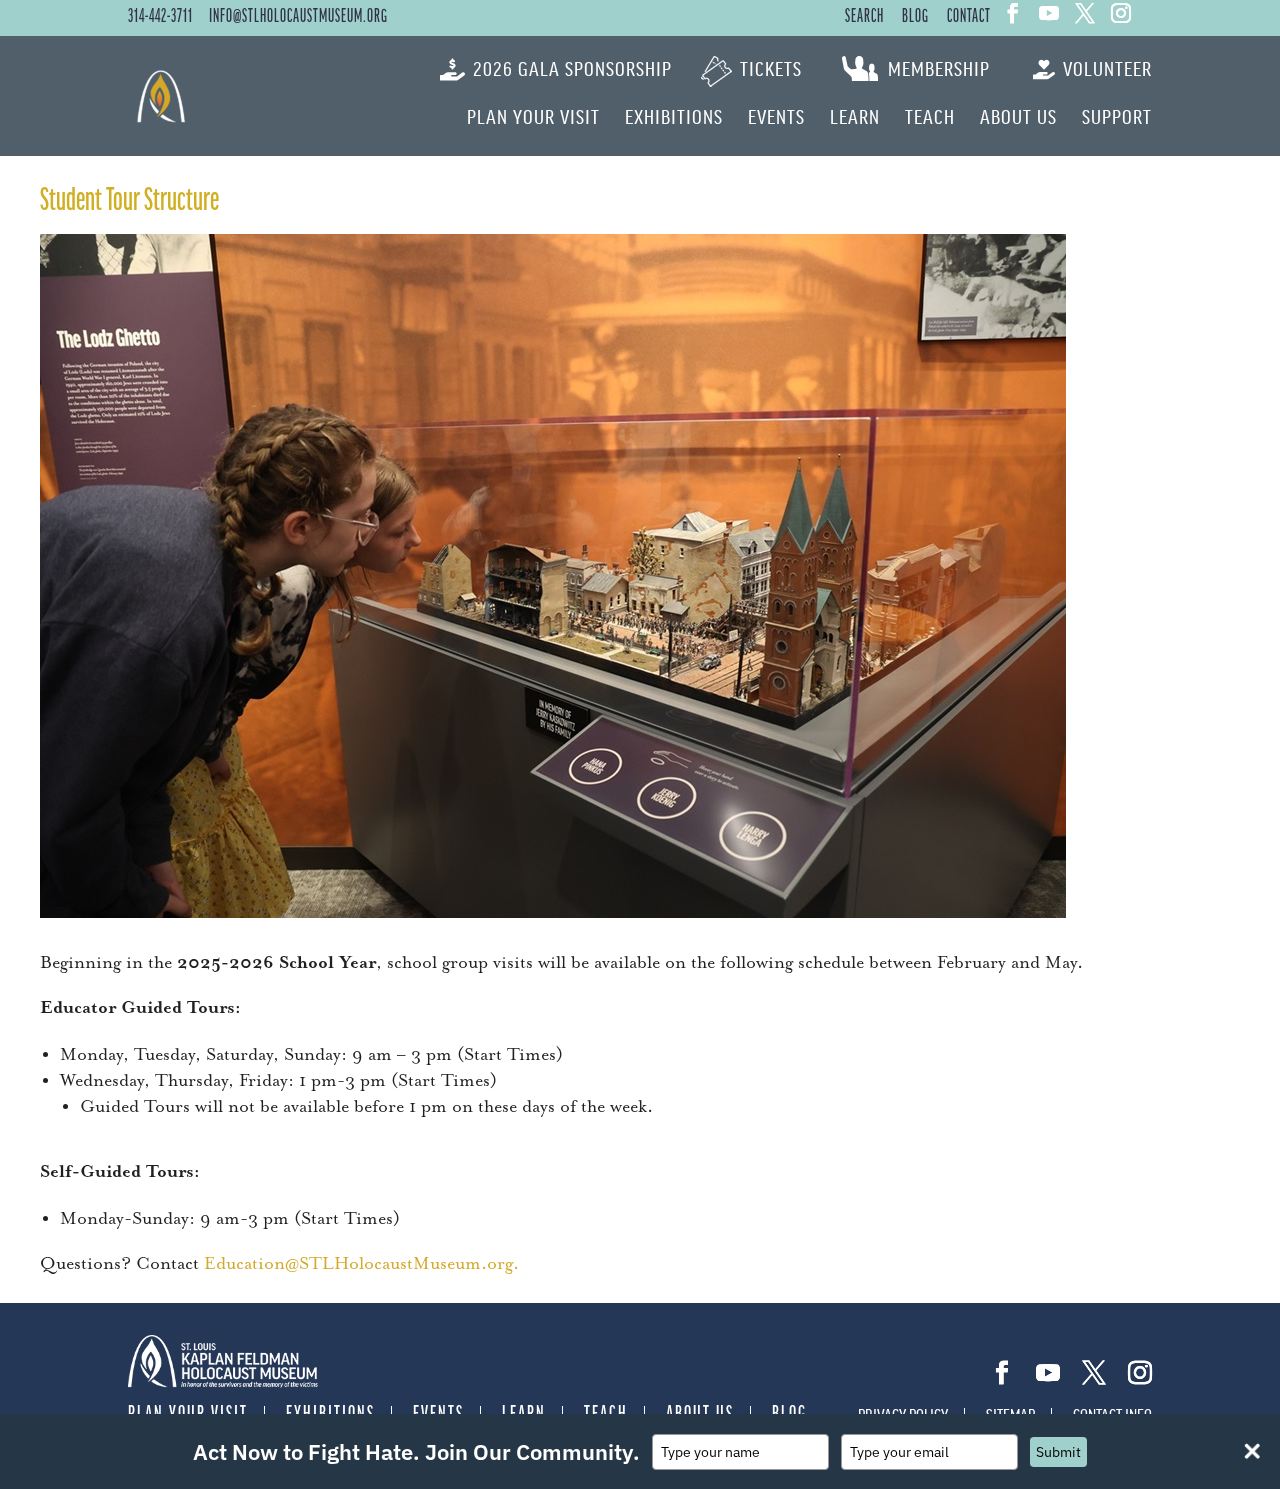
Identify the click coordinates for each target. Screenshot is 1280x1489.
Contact (969, 17)
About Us (1018, 118)
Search (864, 17)
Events (776, 118)
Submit (1058, 1452)
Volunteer (1107, 70)
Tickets (771, 70)
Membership (939, 70)
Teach (930, 118)
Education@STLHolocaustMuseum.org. (361, 1264)
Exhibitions (674, 118)
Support (1117, 118)
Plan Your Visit (533, 118)
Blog (915, 17)
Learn (855, 118)
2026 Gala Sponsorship (572, 70)
